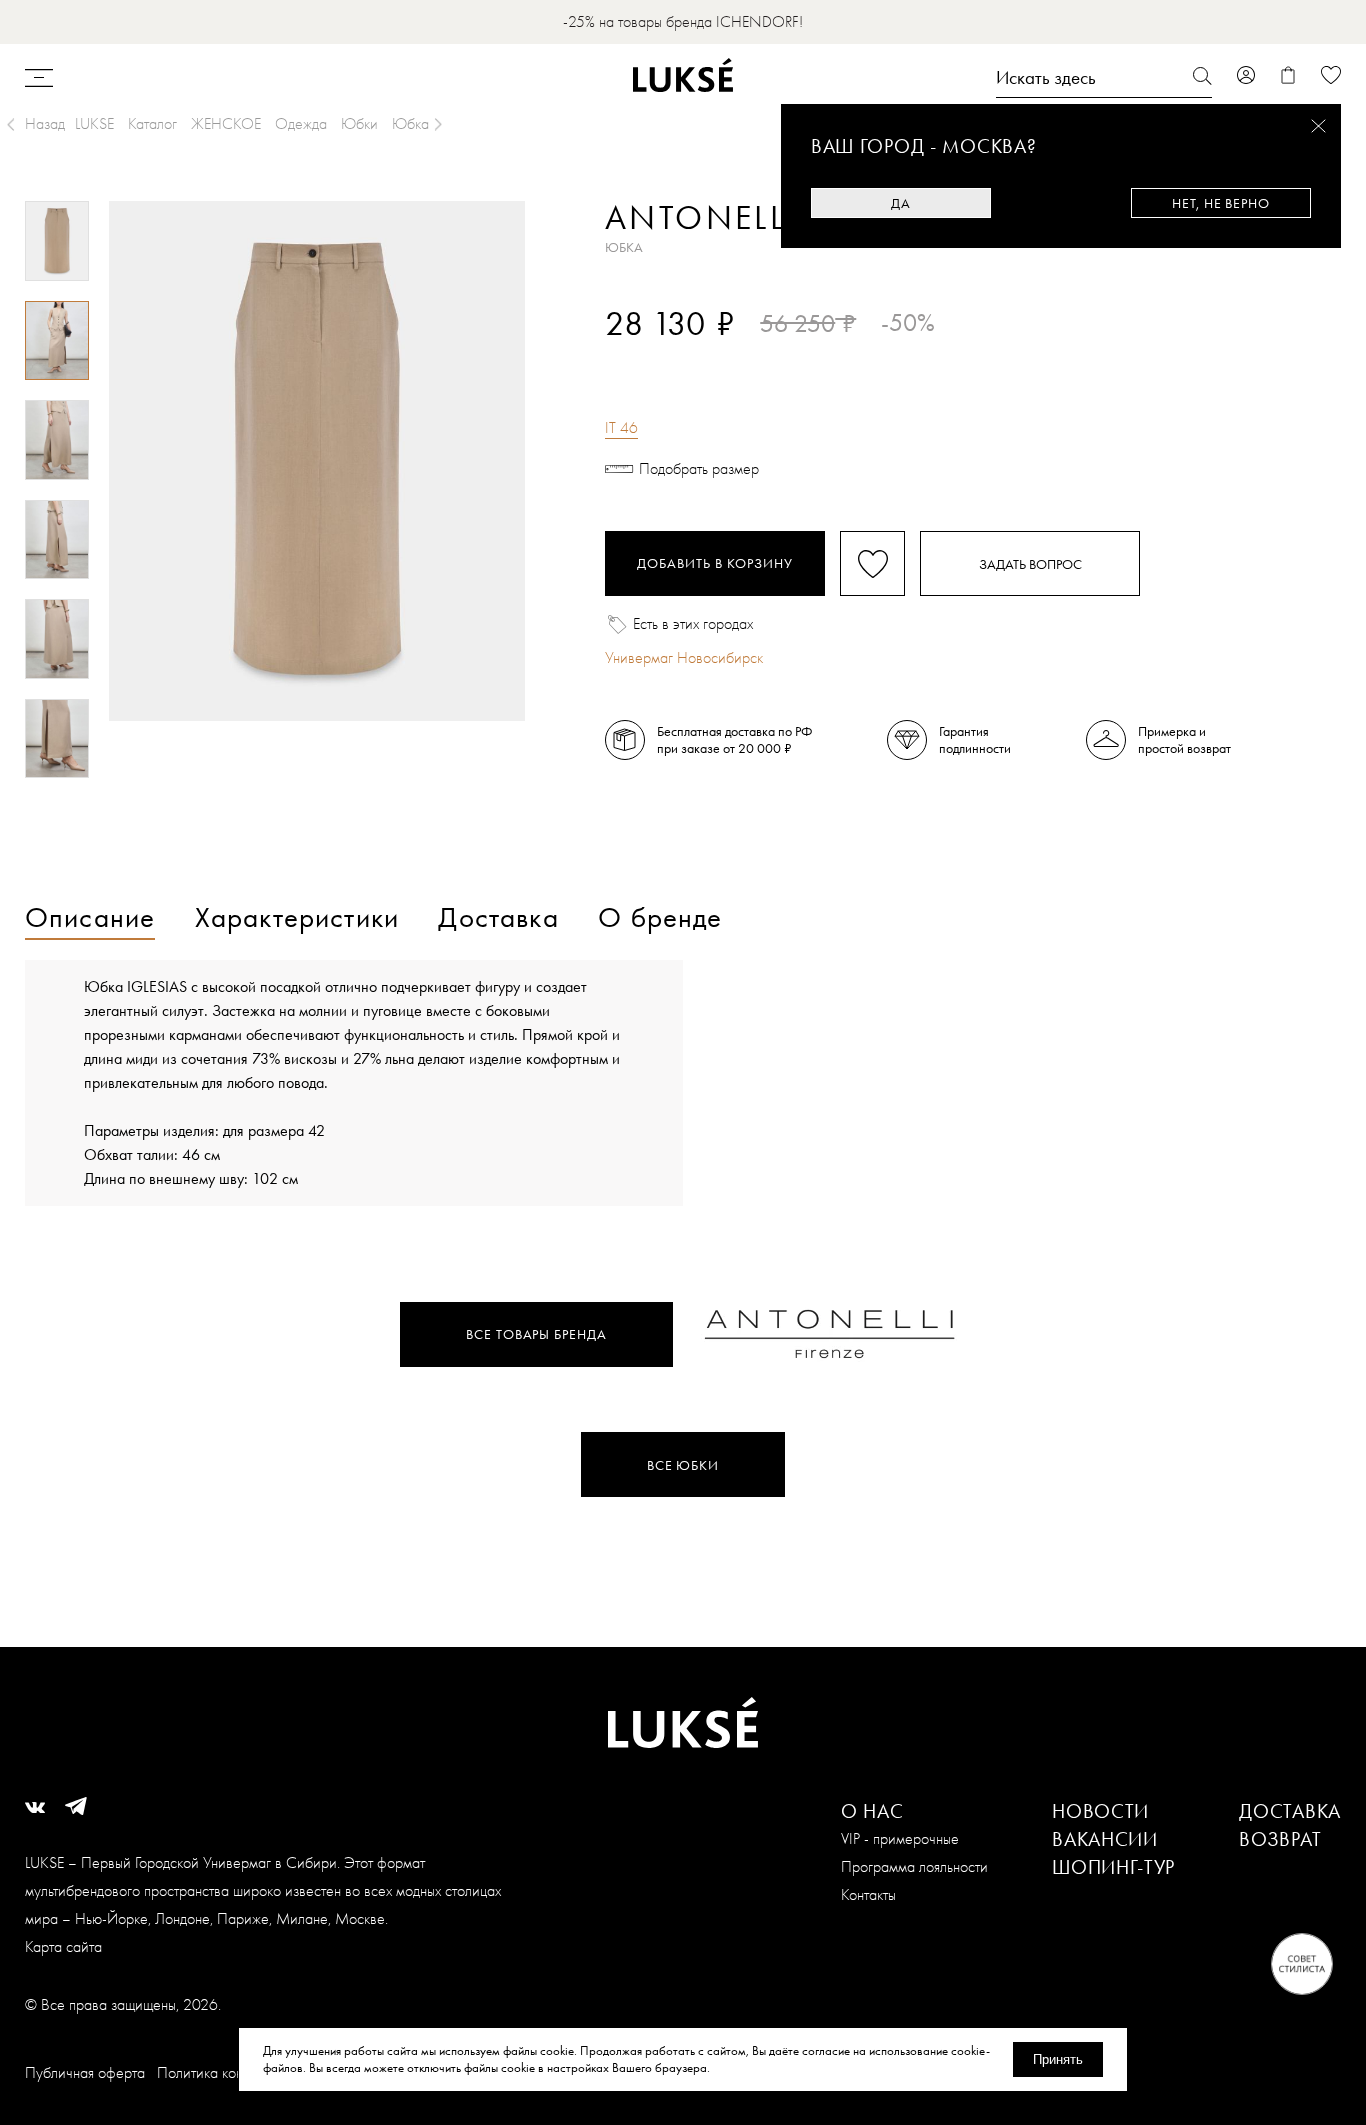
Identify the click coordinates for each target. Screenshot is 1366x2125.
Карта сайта (63, 1946)
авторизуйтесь (664, 357)
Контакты (868, 1894)
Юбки (359, 123)
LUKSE (94, 123)
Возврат (1280, 1839)
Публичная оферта (85, 2072)
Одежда (301, 123)
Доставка (1290, 1811)
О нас (872, 1811)
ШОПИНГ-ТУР (1113, 1867)
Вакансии (1105, 1839)
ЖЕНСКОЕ (226, 123)
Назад (45, 123)
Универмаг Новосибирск (684, 657)
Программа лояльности (914, 1866)
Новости (1100, 1811)
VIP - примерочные (900, 1838)
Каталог (152, 123)
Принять (1058, 2059)
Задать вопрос (1030, 564)
